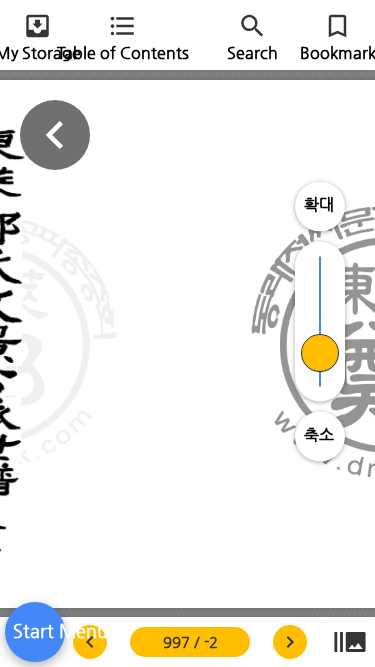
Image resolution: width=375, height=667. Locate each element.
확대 (319, 204)
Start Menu (35, 630)
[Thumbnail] (350, 642)
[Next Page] (90, 642)
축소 (319, 434)
